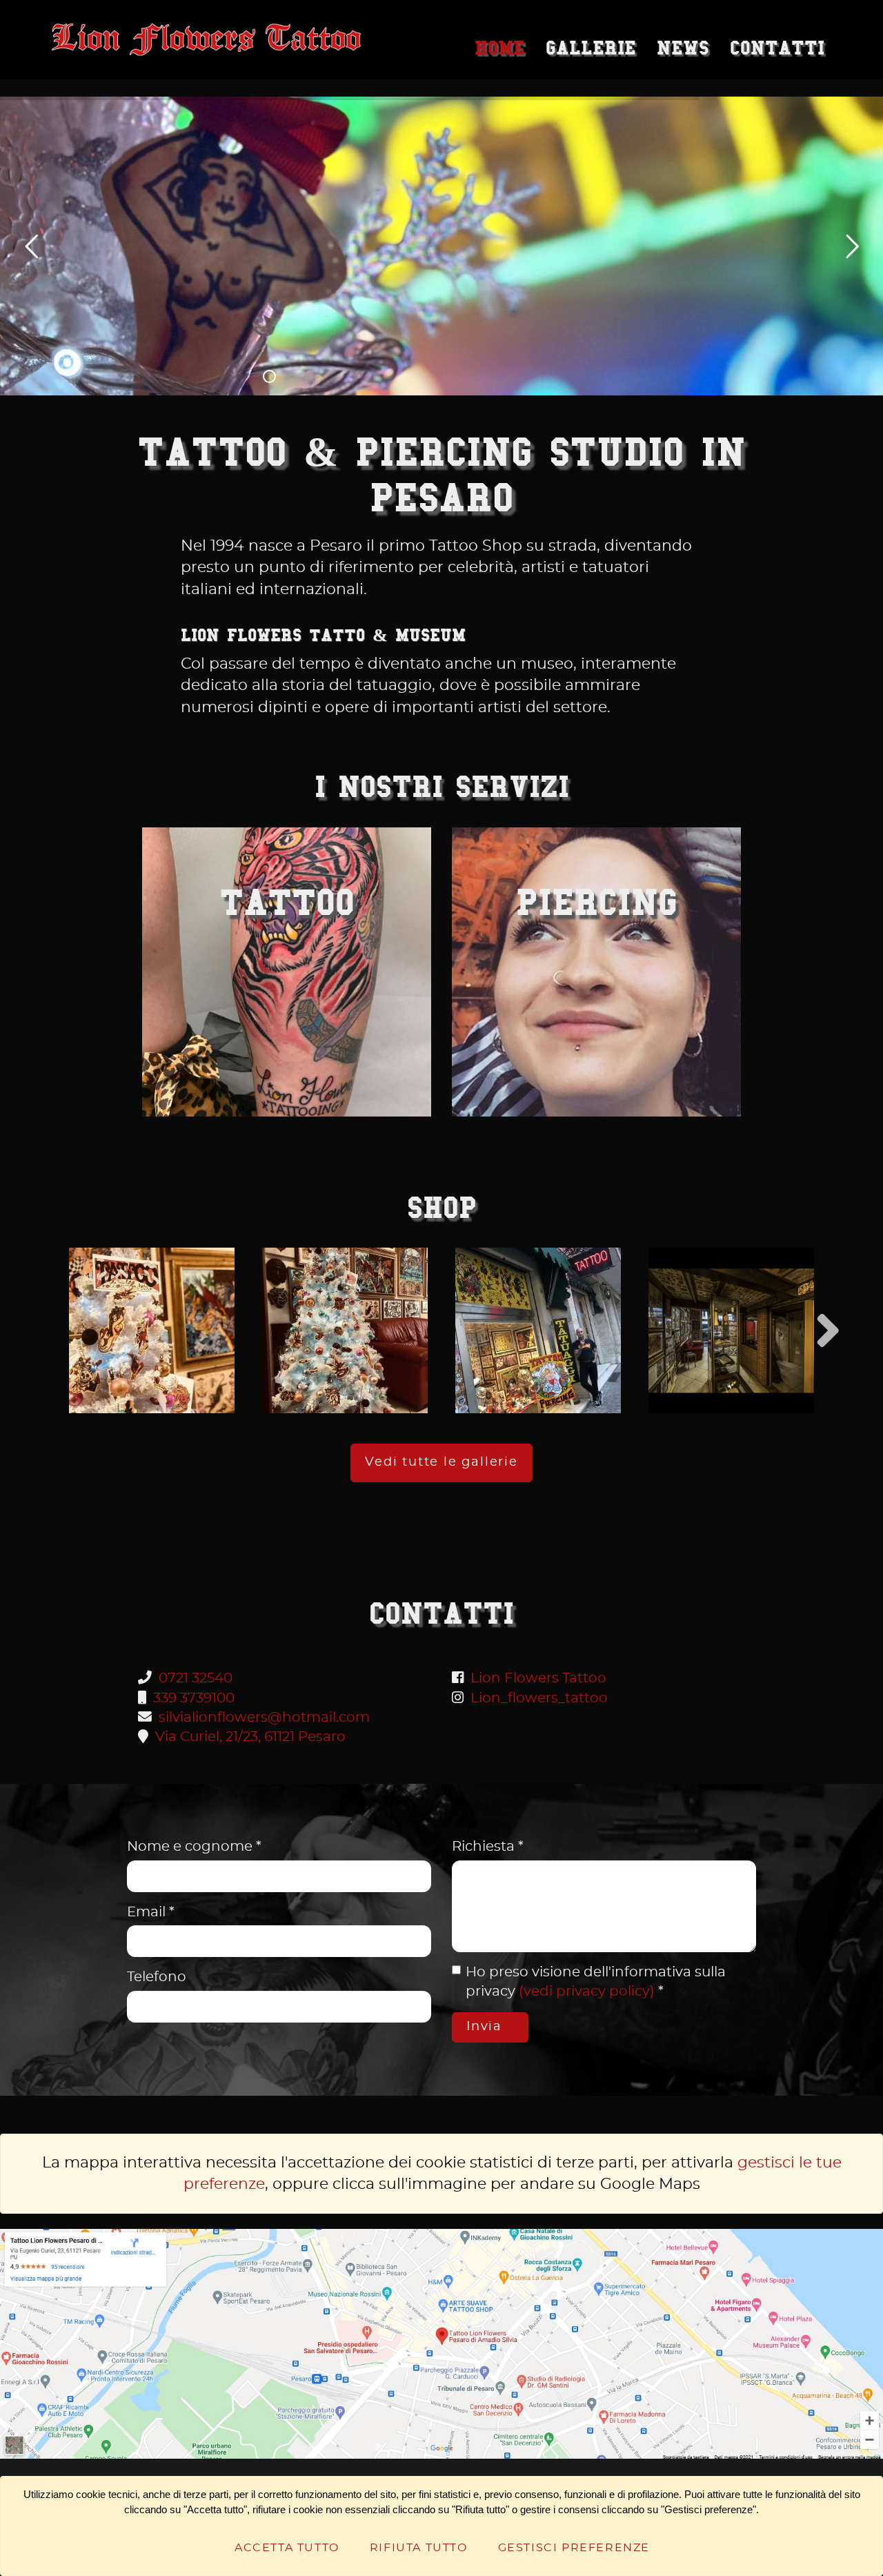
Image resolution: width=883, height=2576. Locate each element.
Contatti (777, 48)
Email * (151, 1912)
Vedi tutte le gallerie (441, 1462)
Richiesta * (488, 1847)
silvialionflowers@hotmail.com (264, 1718)
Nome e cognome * (194, 1847)
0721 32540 (196, 1678)
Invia (487, 2027)
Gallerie (591, 48)
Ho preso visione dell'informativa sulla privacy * (596, 1982)
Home (500, 48)
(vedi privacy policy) (587, 1992)
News (683, 48)
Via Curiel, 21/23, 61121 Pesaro (250, 1737)
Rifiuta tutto (419, 2548)
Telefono (157, 1977)
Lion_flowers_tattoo (539, 1698)
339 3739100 (194, 1698)
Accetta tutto (287, 2548)
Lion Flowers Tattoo (538, 1678)
